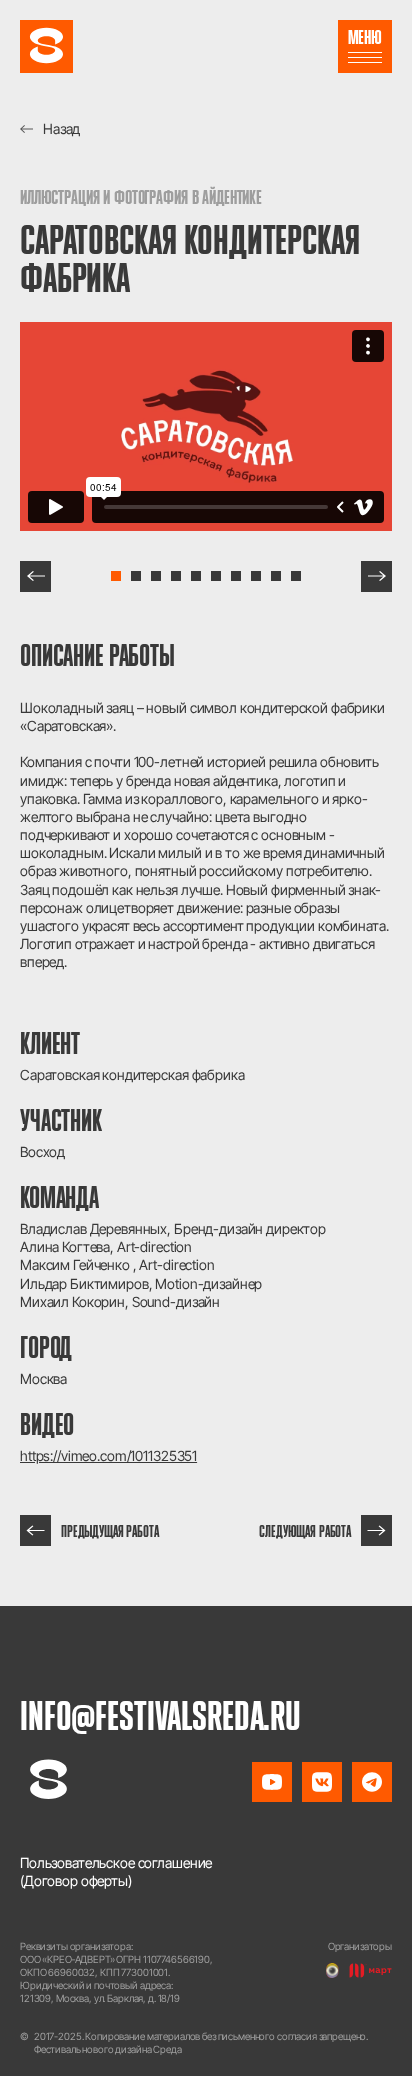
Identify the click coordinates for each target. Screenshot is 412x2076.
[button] (35, 576)
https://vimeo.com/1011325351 (108, 1455)
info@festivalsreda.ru (160, 1715)
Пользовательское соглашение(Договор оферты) (116, 1871)
